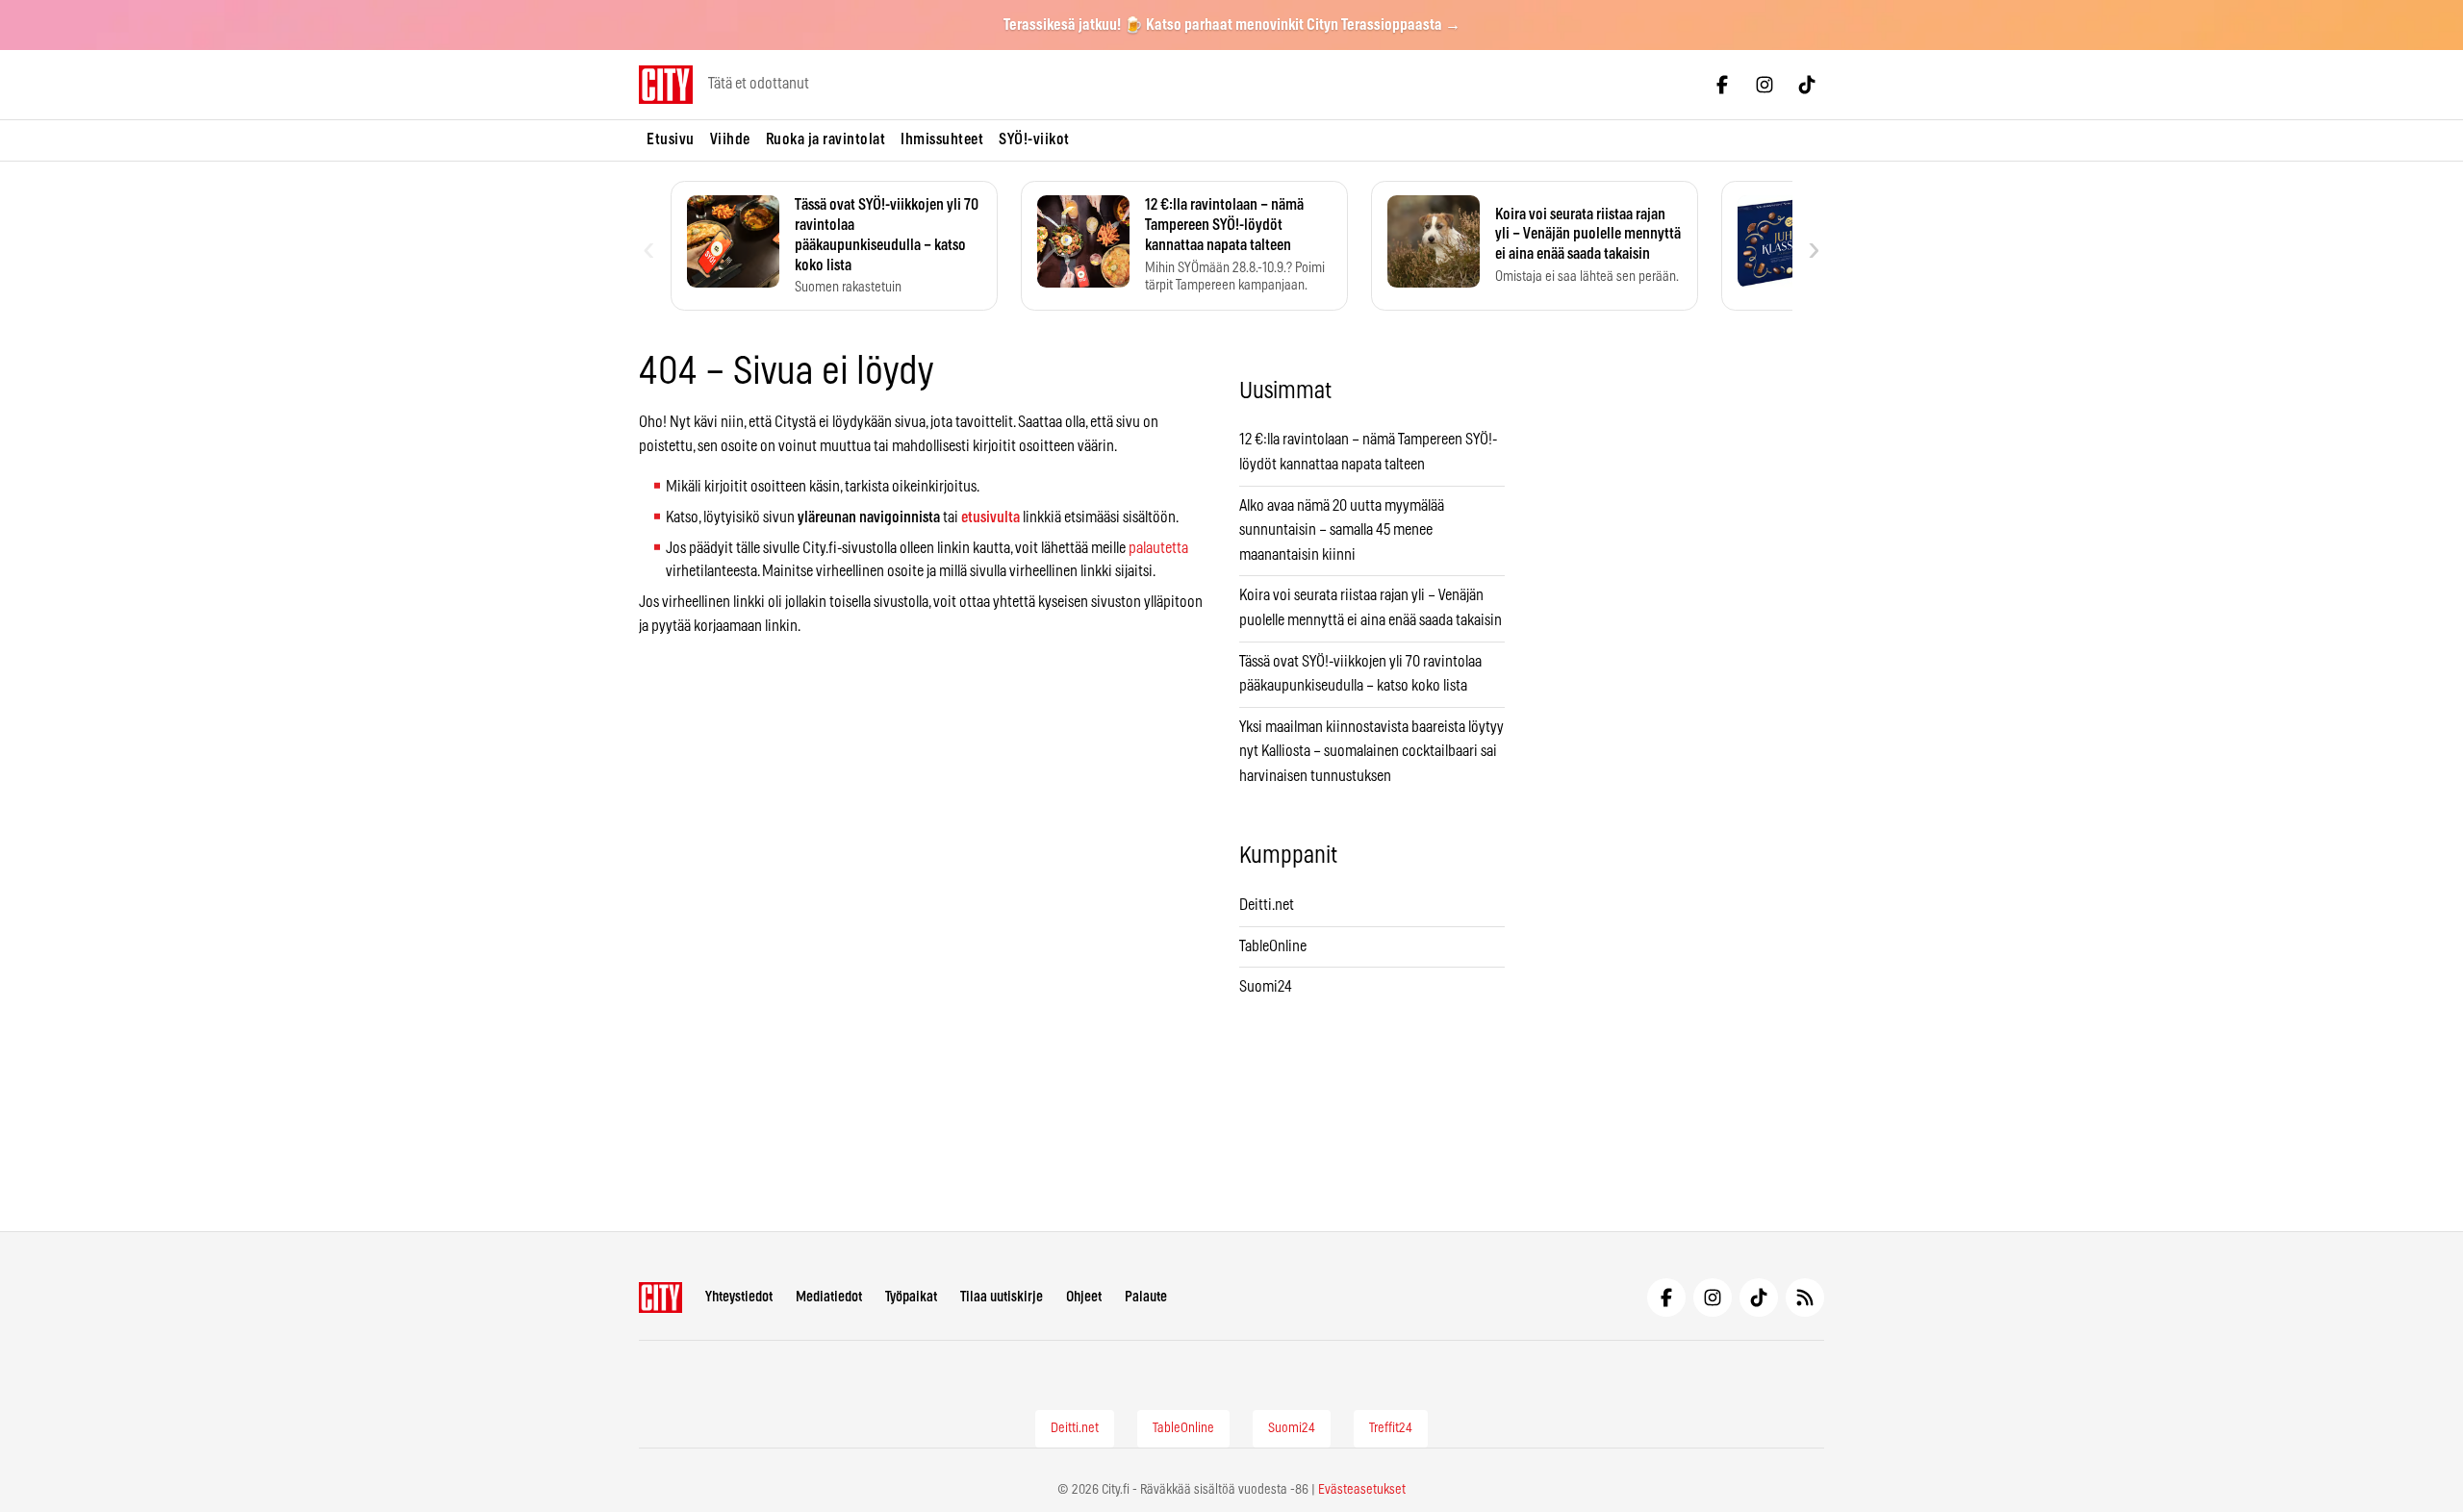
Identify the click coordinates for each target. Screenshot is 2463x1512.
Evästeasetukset (1362, 1490)
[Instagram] (1765, 85)
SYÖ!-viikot (1034, 139)
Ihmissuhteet (942, 139)
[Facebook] (1722, 85)
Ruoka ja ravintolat (826, 139)
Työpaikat (911, 1297)
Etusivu (671, 139)
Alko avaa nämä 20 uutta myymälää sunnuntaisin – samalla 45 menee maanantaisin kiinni (1342, 530)
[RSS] (1805, 1298)
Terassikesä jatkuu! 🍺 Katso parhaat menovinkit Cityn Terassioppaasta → (1232, 25)
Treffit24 (1391, 1428)
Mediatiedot (829, 1297)
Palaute (1146, 1297)
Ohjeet (1084, 1297)
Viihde (730, 139)
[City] (660, 1298)
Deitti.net (1267, 905)
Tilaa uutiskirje (1002, 1297)
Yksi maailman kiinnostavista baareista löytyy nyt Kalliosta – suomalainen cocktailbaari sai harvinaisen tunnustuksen (1371, 752)
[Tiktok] (1807, 85)
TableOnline (1273, 946)
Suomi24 (1266, 987)
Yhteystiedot (739, 1297)
